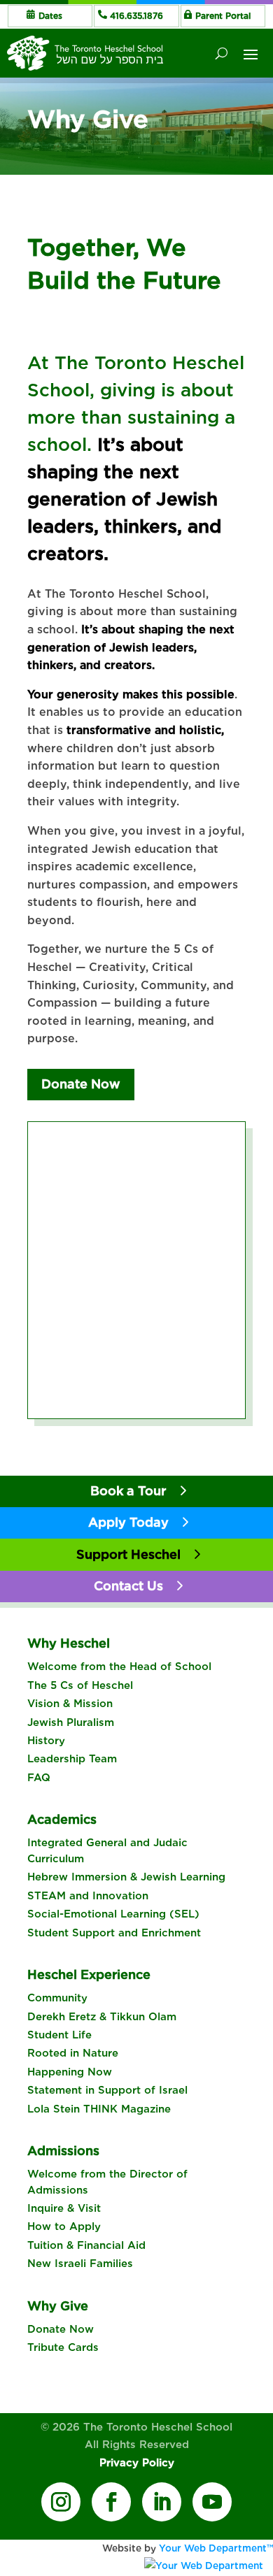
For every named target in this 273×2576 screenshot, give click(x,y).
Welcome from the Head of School (119, 1667)
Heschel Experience (89, 1974)
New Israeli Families (80, 2264)
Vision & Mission (70, 1704)
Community (57, 1998)
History (46, 1741)
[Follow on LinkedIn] (162, 2502)
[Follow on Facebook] (111, 2502)
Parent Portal (223, 16)
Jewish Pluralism (71, 1722)
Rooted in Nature (73, 2053)
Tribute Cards (63, 2347)
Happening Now (70, 2072)
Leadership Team (72, 1759)
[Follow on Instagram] (61, 2502)
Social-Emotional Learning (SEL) (113, 1914)
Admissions (63, 2151)
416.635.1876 (136, 16)
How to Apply (64, 2226)
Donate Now (81, 1084)
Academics (62, 1819)
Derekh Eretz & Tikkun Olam (102, 2017)
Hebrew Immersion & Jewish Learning (126, 1877)
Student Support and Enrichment (114, 1933)
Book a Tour (128, 1491)
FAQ (39, 1778)
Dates (50, 16)
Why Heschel (69, 1643)
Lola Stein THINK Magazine (99, 2109)
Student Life (59, 2035)
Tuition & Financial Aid (86, 2245)
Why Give (58, 2306)
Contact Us (128, 1586)
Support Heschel (128, 1554)
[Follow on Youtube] (212, 2502)
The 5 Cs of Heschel (80, 1685)
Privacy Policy (137, 2463)
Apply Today (128, 1522)
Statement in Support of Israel (107, 2090)
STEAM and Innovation (88, 1896)
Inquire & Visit (64, 2208)
